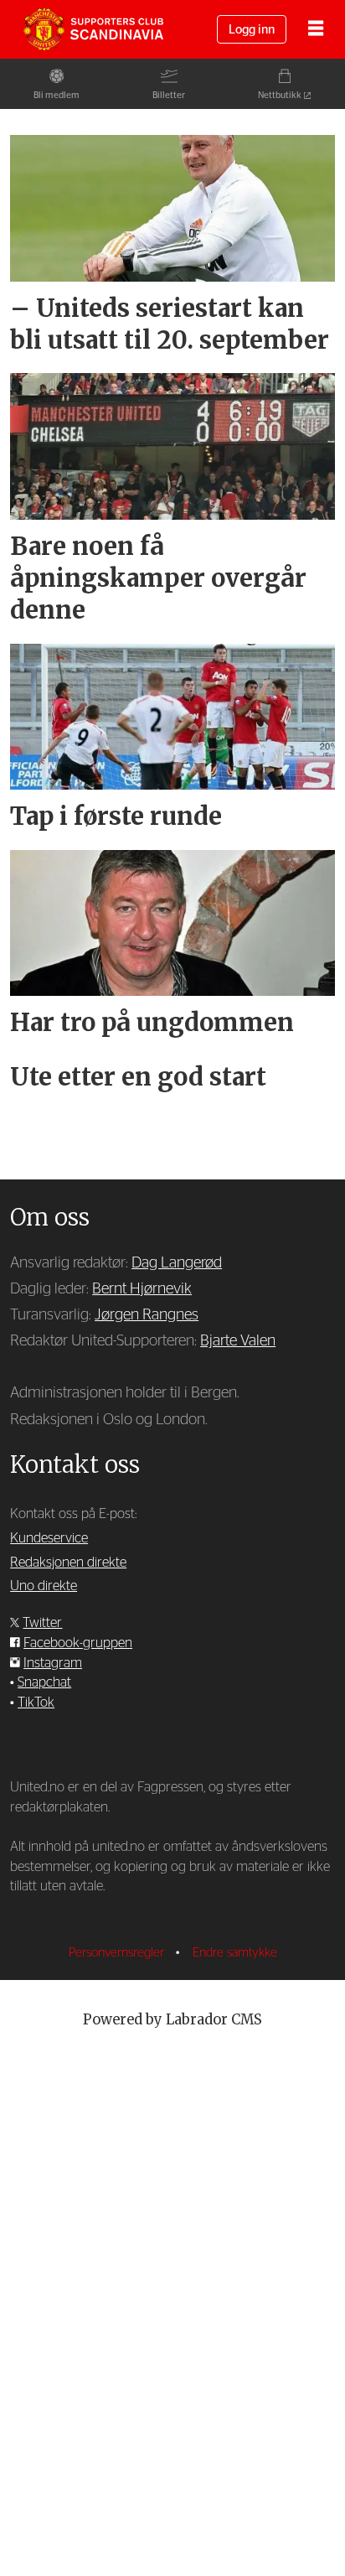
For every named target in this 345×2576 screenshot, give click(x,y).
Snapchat (44, 1682)
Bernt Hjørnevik (142, 1289)
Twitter (42, 1623)
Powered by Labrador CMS (172, 2020)
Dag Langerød (177, 1263)
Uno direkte (44, 1586)
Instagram (53, 1663)
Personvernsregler (118, 1953)
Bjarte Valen (238, 1341)
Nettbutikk (280, 95)
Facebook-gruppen (78, 1643)
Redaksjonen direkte (68, 1563)
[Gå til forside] (93, 29)
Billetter (169, 95)
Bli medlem (57, 95)
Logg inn (252, 30)
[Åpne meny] (316, 30)
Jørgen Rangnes (147, 1315)
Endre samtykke (235, 1953)
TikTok (36, 1703)
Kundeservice (49, 1538)
